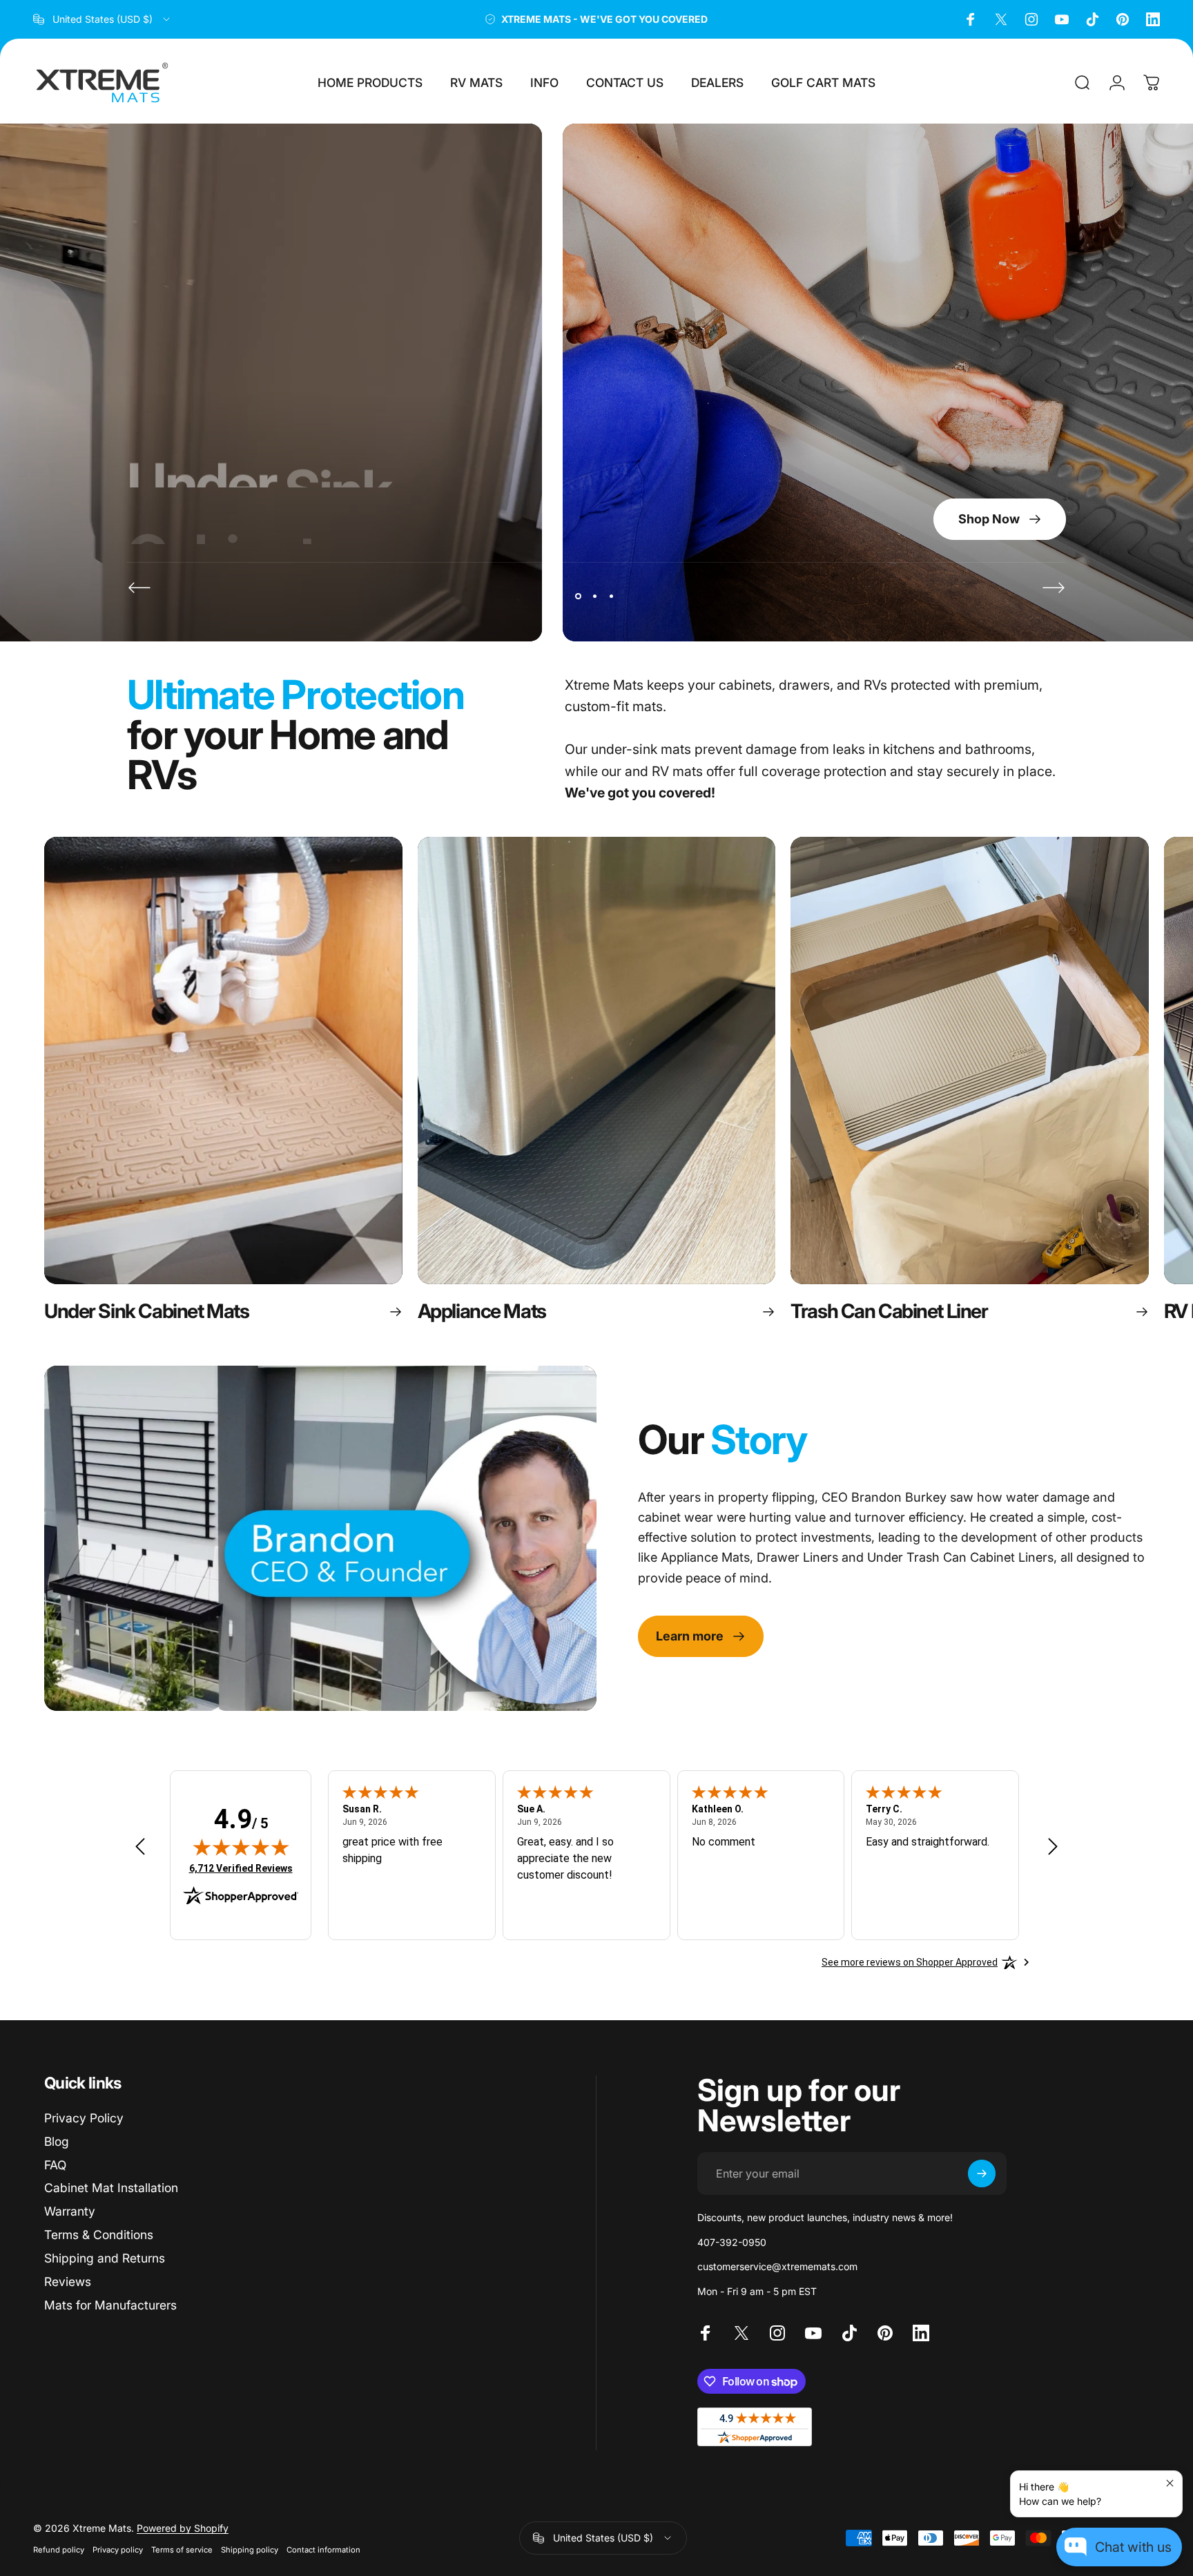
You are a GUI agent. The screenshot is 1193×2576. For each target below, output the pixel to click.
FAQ (55, 2165)
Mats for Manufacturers (110, 2305)
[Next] (1054, 588)
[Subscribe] (982, 2173)
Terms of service (182, 2550)
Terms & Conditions (99, 2235)
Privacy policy (118, 2550)
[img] (241, 1847)
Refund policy (59, 2550)
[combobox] (103, 19)
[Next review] (1053, 1846)
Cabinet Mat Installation (111, 2188)
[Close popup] (1170, 2483)
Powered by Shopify (183, 2528)
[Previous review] (140, 1846)
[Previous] (139, 588)
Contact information (323, 2550)
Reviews (68, 2282)
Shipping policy (250, 2550)
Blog (57, 2141)
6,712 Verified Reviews (241, 1868)
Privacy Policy (84, 2118)
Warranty (70, 2211)
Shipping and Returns (105, 2258)
